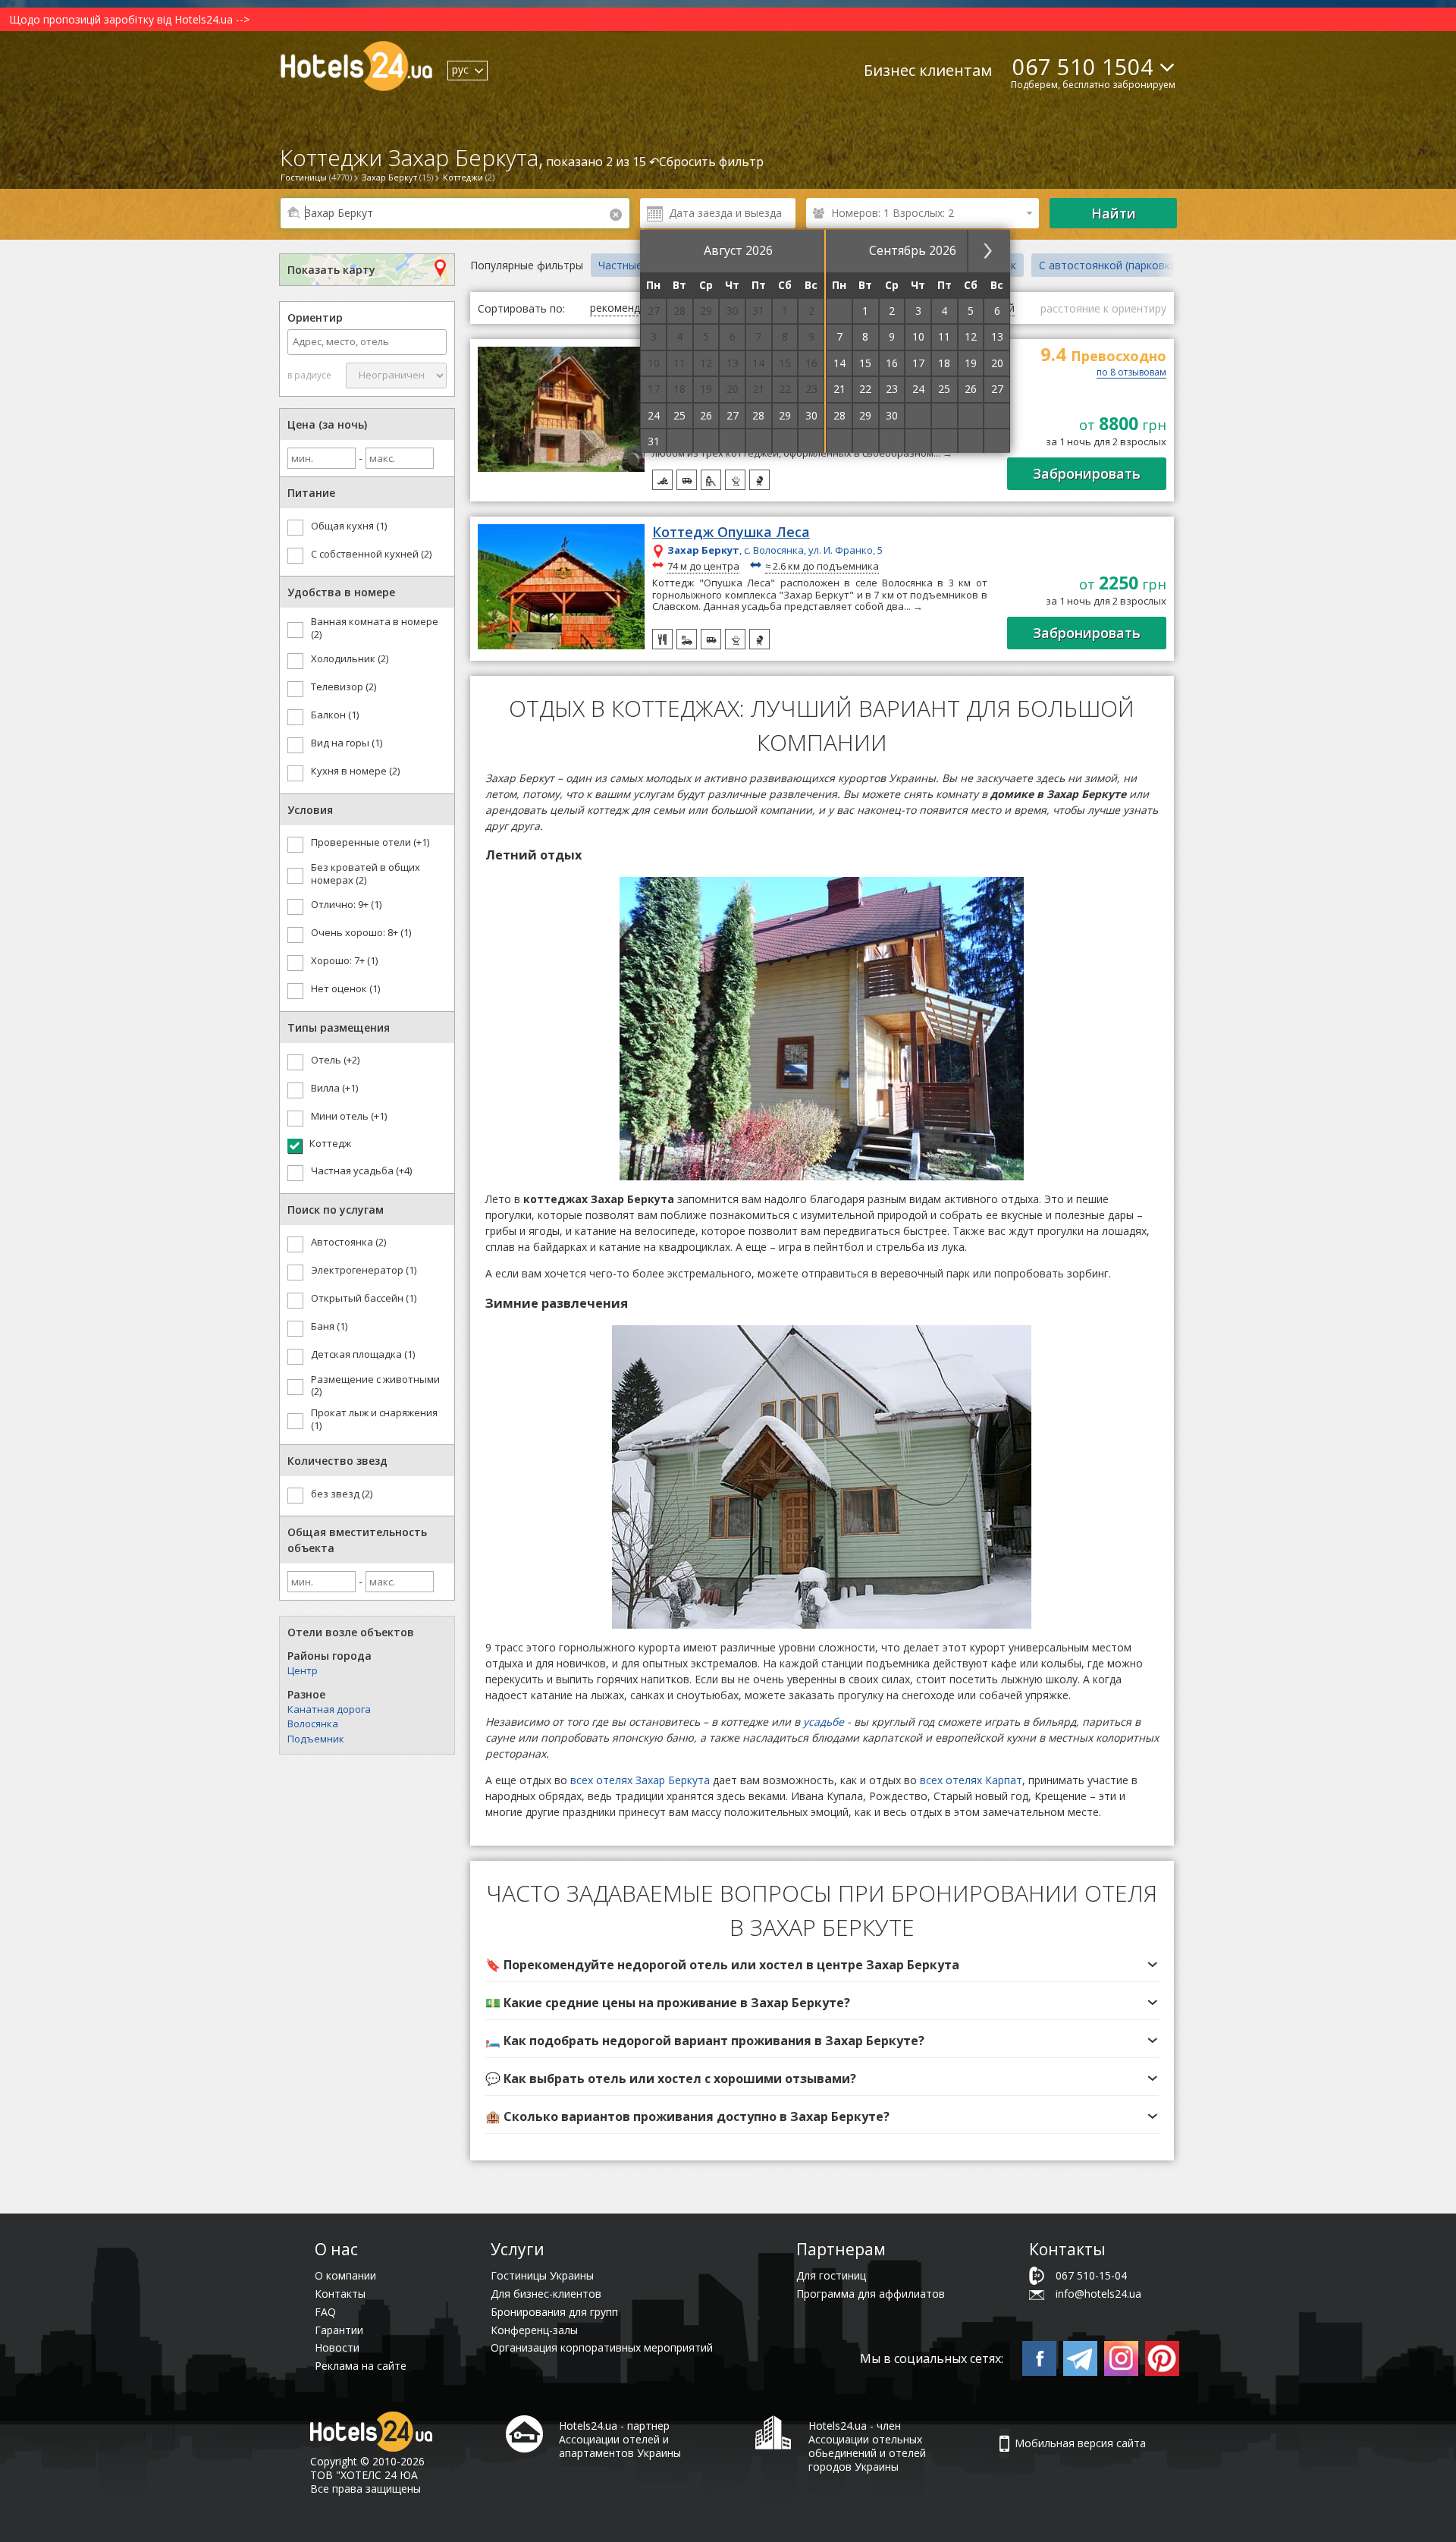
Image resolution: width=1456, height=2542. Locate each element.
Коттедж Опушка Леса (731, 533)
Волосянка (313, 1723)
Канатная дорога (329, 1709)
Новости (337, 2347)
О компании (345, 2275)
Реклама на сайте (361, 2366)
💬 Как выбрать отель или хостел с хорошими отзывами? (671, 2079)
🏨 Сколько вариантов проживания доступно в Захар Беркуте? (687, 2116)
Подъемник (316, 1739)
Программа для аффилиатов (871, 2294)
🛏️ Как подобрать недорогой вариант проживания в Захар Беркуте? (705, 2041)
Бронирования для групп (554, 2312)
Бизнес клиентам (928, 70)
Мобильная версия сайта (1080, 2443)
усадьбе (824, 1722)
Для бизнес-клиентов (546, 2294)
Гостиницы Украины (542, 2275)
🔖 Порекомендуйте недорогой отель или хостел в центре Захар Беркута (722, 1965)
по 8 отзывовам (1131, 373)
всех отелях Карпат (971, 1780)
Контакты (340, 2294)
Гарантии (339, 2330)
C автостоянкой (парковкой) (1113, 265)
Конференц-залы (534, 2330)
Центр (303, 1670)
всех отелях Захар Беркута (640, 1780)
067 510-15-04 (1091, 2275)
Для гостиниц (831, 2275)
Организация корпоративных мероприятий (602, 2347)
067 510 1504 (1083, 66)
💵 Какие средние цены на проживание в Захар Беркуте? (668, 2003)
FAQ (325, 2312)
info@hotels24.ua (1098, 2294)
